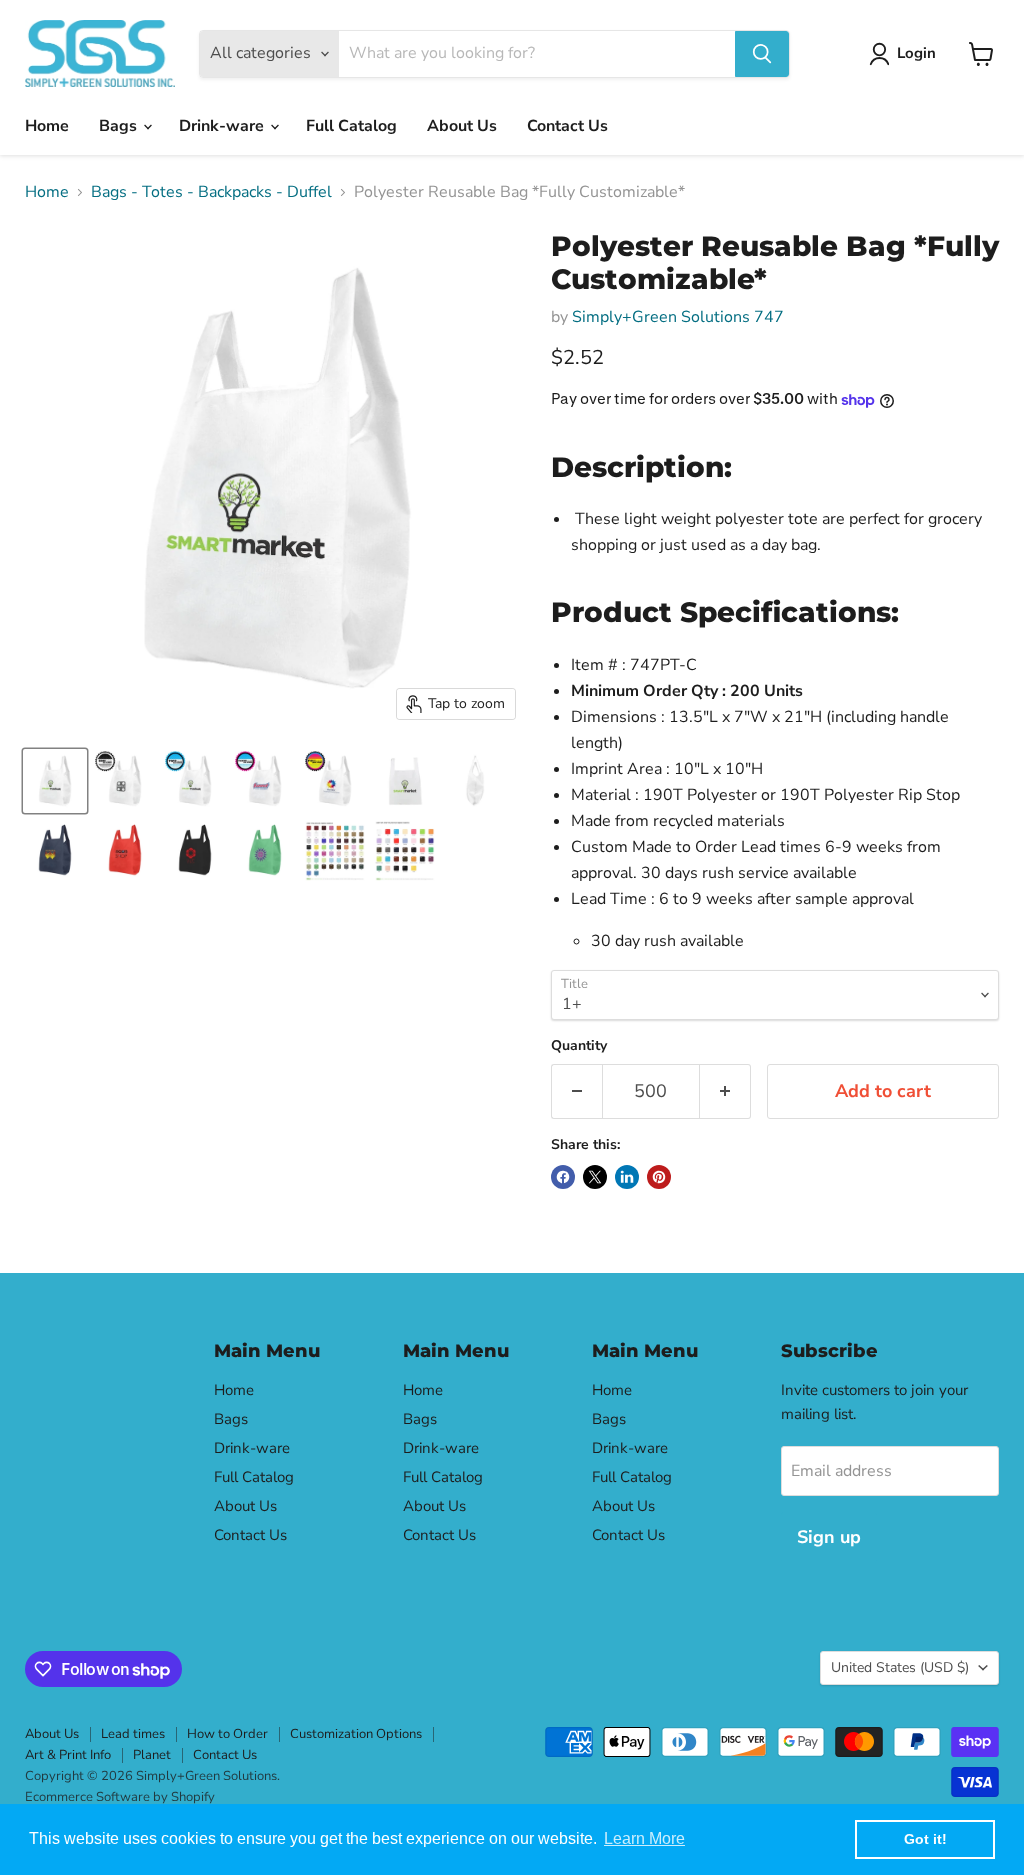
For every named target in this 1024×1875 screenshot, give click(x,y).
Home (47, 126)
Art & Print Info (68, 1755)
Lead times (133, 1734)
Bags (120, 126)
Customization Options (356, 1734)
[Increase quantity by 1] (725, 1091)
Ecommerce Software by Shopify (120, 1797)
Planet (152, 1755)
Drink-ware (223, 126)
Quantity (579, 1046)
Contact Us (567, 126)
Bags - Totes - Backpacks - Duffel (211, 192)
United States (900, 1667)
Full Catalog (351, 126)
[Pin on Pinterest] (659, 1177)
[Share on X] (595, 1177)
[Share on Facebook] (563, 1177)
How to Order (227, 1734)
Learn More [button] (644, 1838)
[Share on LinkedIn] (627, 1177)
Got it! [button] (925, 1839)
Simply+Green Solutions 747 (678, 317)
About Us (462, 126)
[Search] (762, 54)
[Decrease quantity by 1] (576, 1091)
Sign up (829, 1537)
